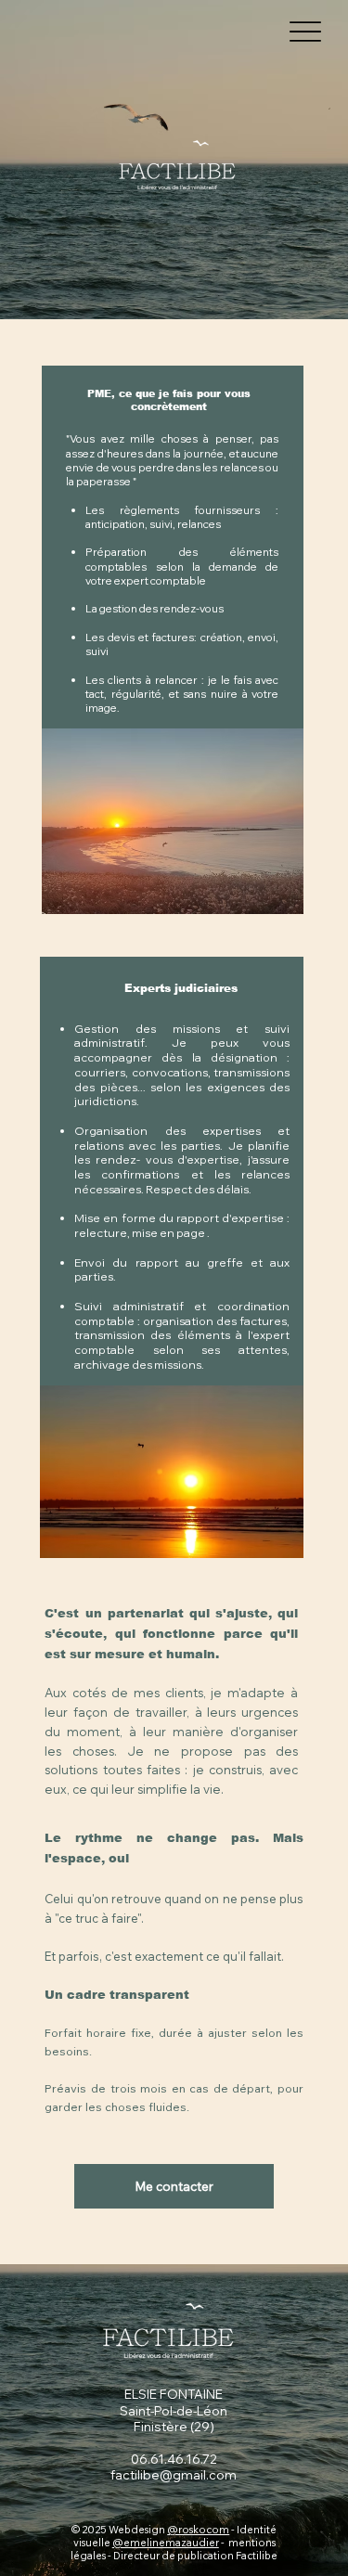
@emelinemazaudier (166, 2543)
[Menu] (306, 32)
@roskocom (198, 2530)
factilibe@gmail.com (174, 2475)
